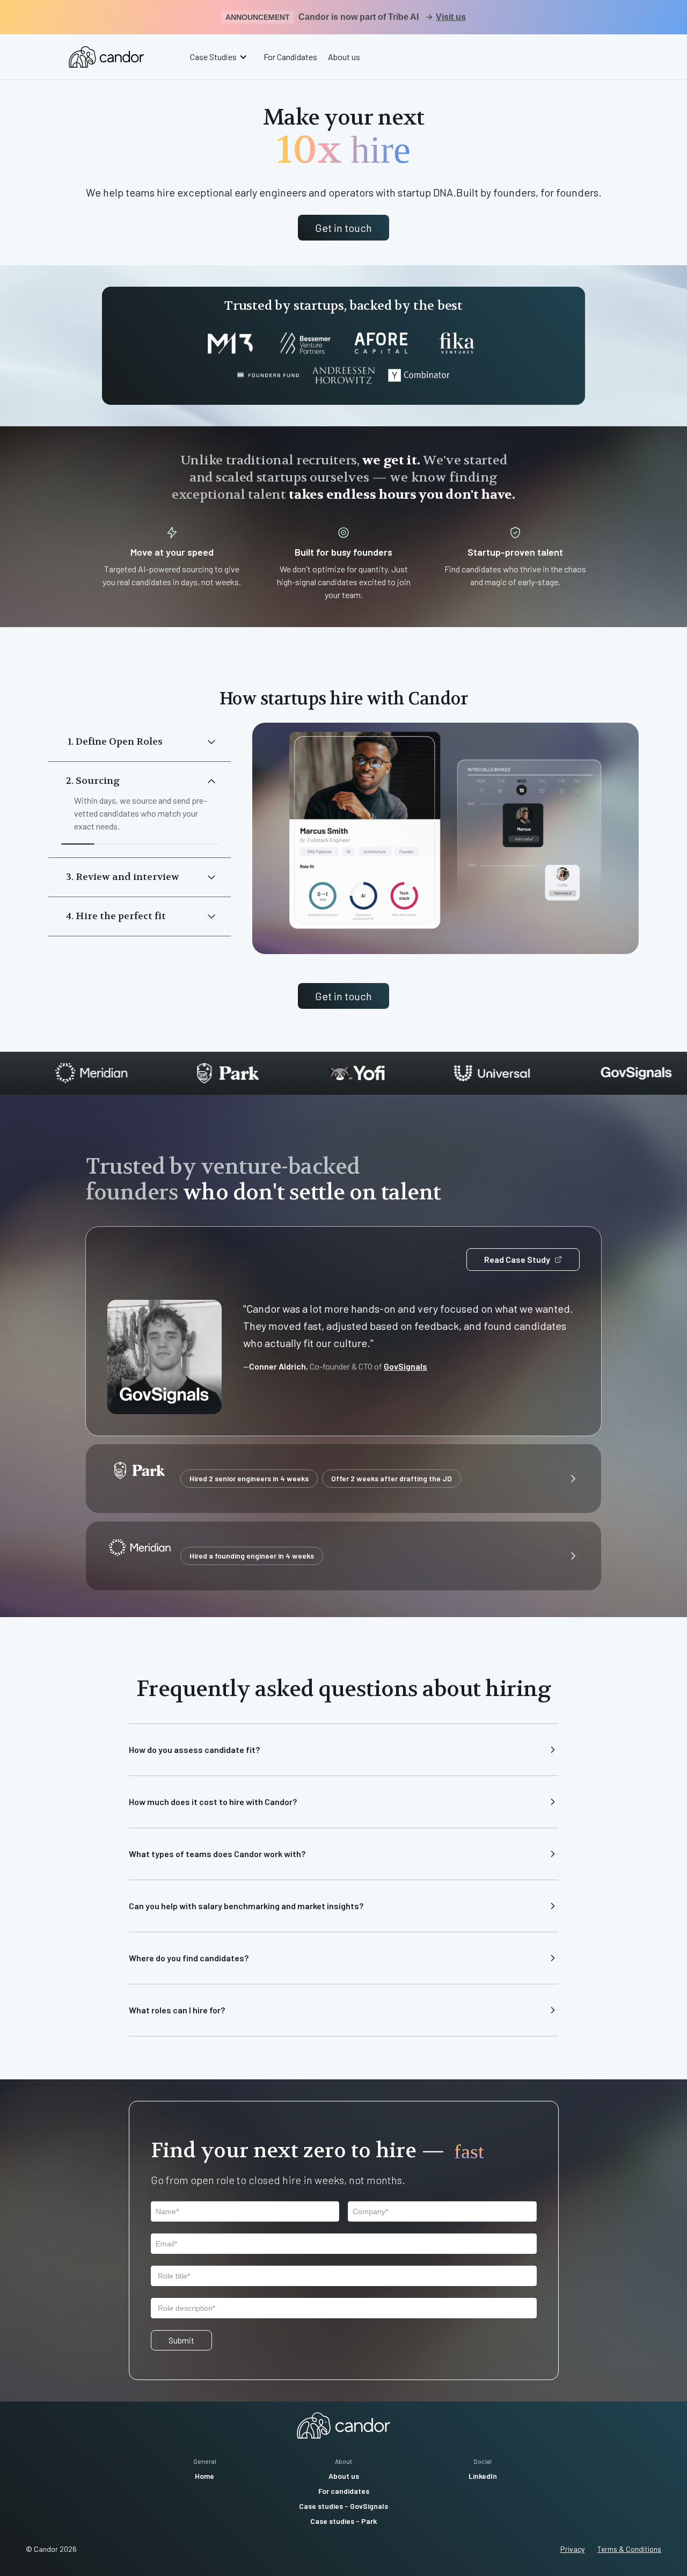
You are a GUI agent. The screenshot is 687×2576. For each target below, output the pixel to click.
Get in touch (343, 228)
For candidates (344, 2491)
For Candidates (290, 57)
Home (204, 2476)
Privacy (572, 2549)
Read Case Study (517, 1259)
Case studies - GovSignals (343, 2506)
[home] (106, 57)
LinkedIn (483, 2476)
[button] (220, 57)
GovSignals (405, 1366)
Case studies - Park (343, 2521)
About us (344, 57)
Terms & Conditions (629, 2549)
